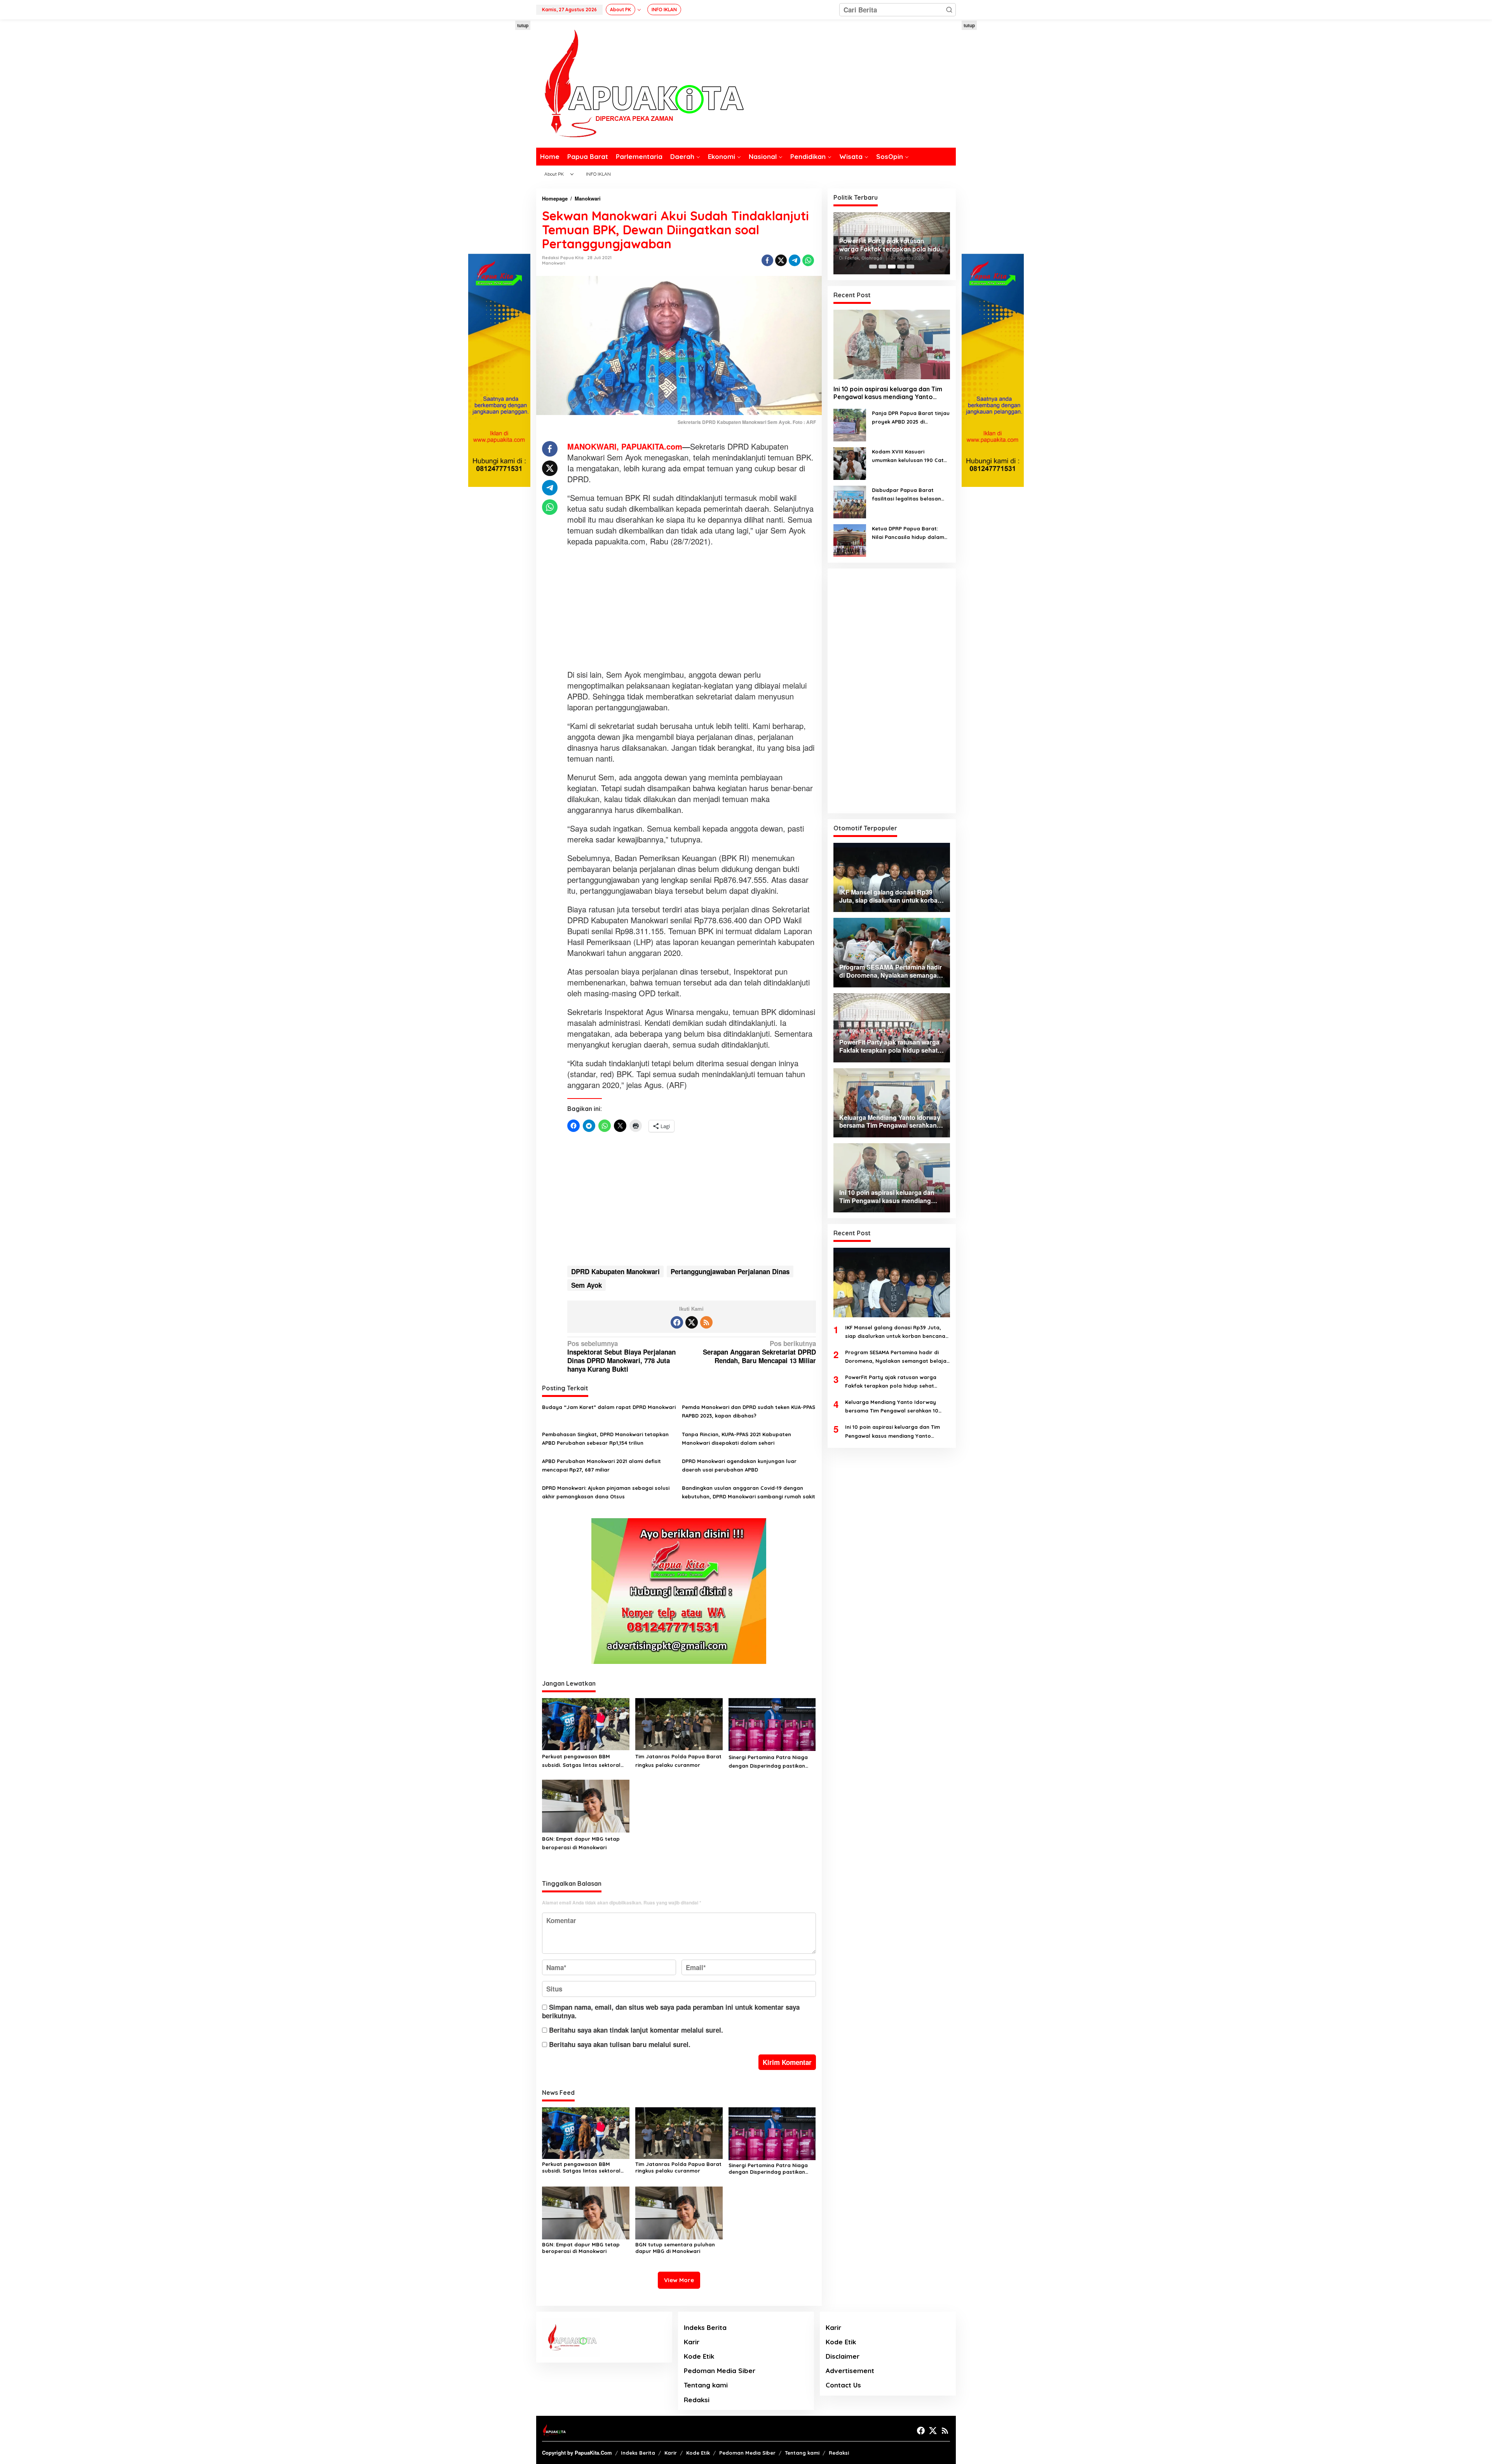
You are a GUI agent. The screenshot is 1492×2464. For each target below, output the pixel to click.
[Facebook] (677, 1322)
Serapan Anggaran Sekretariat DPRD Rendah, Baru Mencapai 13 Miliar (759, 1352)
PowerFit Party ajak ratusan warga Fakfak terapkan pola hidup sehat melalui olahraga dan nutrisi (891, 1382)
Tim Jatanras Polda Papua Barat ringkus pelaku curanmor (678, 1761)
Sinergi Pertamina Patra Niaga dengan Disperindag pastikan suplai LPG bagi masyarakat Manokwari (768, 1762)
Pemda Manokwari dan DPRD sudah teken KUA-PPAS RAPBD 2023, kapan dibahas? (749, 1411)
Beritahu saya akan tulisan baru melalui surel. (620, 2044)
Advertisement (850, 2371)
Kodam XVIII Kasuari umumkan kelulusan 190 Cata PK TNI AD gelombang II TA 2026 (910, 456)
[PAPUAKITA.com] (640, 83)
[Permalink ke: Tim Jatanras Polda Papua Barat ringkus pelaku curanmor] (679, 1723)
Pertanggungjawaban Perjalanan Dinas (730, 1271)
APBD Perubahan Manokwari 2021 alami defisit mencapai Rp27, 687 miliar (601, 1465)
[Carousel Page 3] (892, 267)
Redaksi (697, 2400)
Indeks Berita (705, 2327)
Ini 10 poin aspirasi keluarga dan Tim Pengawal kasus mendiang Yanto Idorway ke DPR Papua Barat (888, 393)
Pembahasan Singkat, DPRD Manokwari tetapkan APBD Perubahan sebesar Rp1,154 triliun (605, 1439)
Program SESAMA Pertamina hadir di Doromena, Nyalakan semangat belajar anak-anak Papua (897, 1357)
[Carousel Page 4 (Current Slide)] (901, 267)
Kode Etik (699, 2356)
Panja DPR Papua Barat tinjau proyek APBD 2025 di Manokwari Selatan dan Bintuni (911, 418)
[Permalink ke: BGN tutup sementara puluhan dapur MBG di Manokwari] (679, 2212)
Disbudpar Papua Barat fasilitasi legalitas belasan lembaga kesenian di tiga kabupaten (906, 495)
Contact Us (843, 2385)
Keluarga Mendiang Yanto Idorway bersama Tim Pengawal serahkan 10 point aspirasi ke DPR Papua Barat (892, 240)
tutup (523, 25)
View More (679, 2280)
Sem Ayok (587, 1285)
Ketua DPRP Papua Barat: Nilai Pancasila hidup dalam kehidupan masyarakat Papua (908, 533)
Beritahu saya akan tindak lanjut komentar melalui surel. (636, 2030)
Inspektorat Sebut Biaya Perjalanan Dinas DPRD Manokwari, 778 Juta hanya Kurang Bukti (621, 1356)
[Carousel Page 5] (910, 267)
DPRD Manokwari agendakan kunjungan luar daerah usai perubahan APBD (739, 1465)
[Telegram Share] (795, 260)
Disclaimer (843, 2356)
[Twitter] (692, 1322)
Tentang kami (706, 2385)
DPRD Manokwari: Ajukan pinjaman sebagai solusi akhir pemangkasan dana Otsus (606, 1492)
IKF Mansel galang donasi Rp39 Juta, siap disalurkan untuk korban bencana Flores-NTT (895, 1332)
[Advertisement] (499, 137)
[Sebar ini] (767, 260)
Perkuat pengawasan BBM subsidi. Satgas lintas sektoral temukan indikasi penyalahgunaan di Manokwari (582, 1761)
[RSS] (706, 1322)
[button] (949, 10)
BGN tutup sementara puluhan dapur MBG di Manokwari (675, 2248)
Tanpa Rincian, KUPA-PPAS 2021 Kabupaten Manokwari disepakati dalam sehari (736, 1439)
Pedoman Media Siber (720, 2371)
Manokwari (554, 263)
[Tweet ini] (781, 260)
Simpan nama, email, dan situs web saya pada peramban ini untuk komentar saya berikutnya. (671, 2011)
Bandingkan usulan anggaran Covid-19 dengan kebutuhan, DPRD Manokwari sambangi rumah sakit (749, 1492)
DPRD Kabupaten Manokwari (615, 1271)
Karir (692, 2342)
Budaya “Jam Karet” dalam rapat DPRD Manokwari (609, 1407)
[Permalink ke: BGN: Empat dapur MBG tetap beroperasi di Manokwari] (586, 1805)
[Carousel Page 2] (882, 267)
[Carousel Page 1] (873, 267)
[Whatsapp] (808, 260)
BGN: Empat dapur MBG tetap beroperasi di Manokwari (581, 1843)
